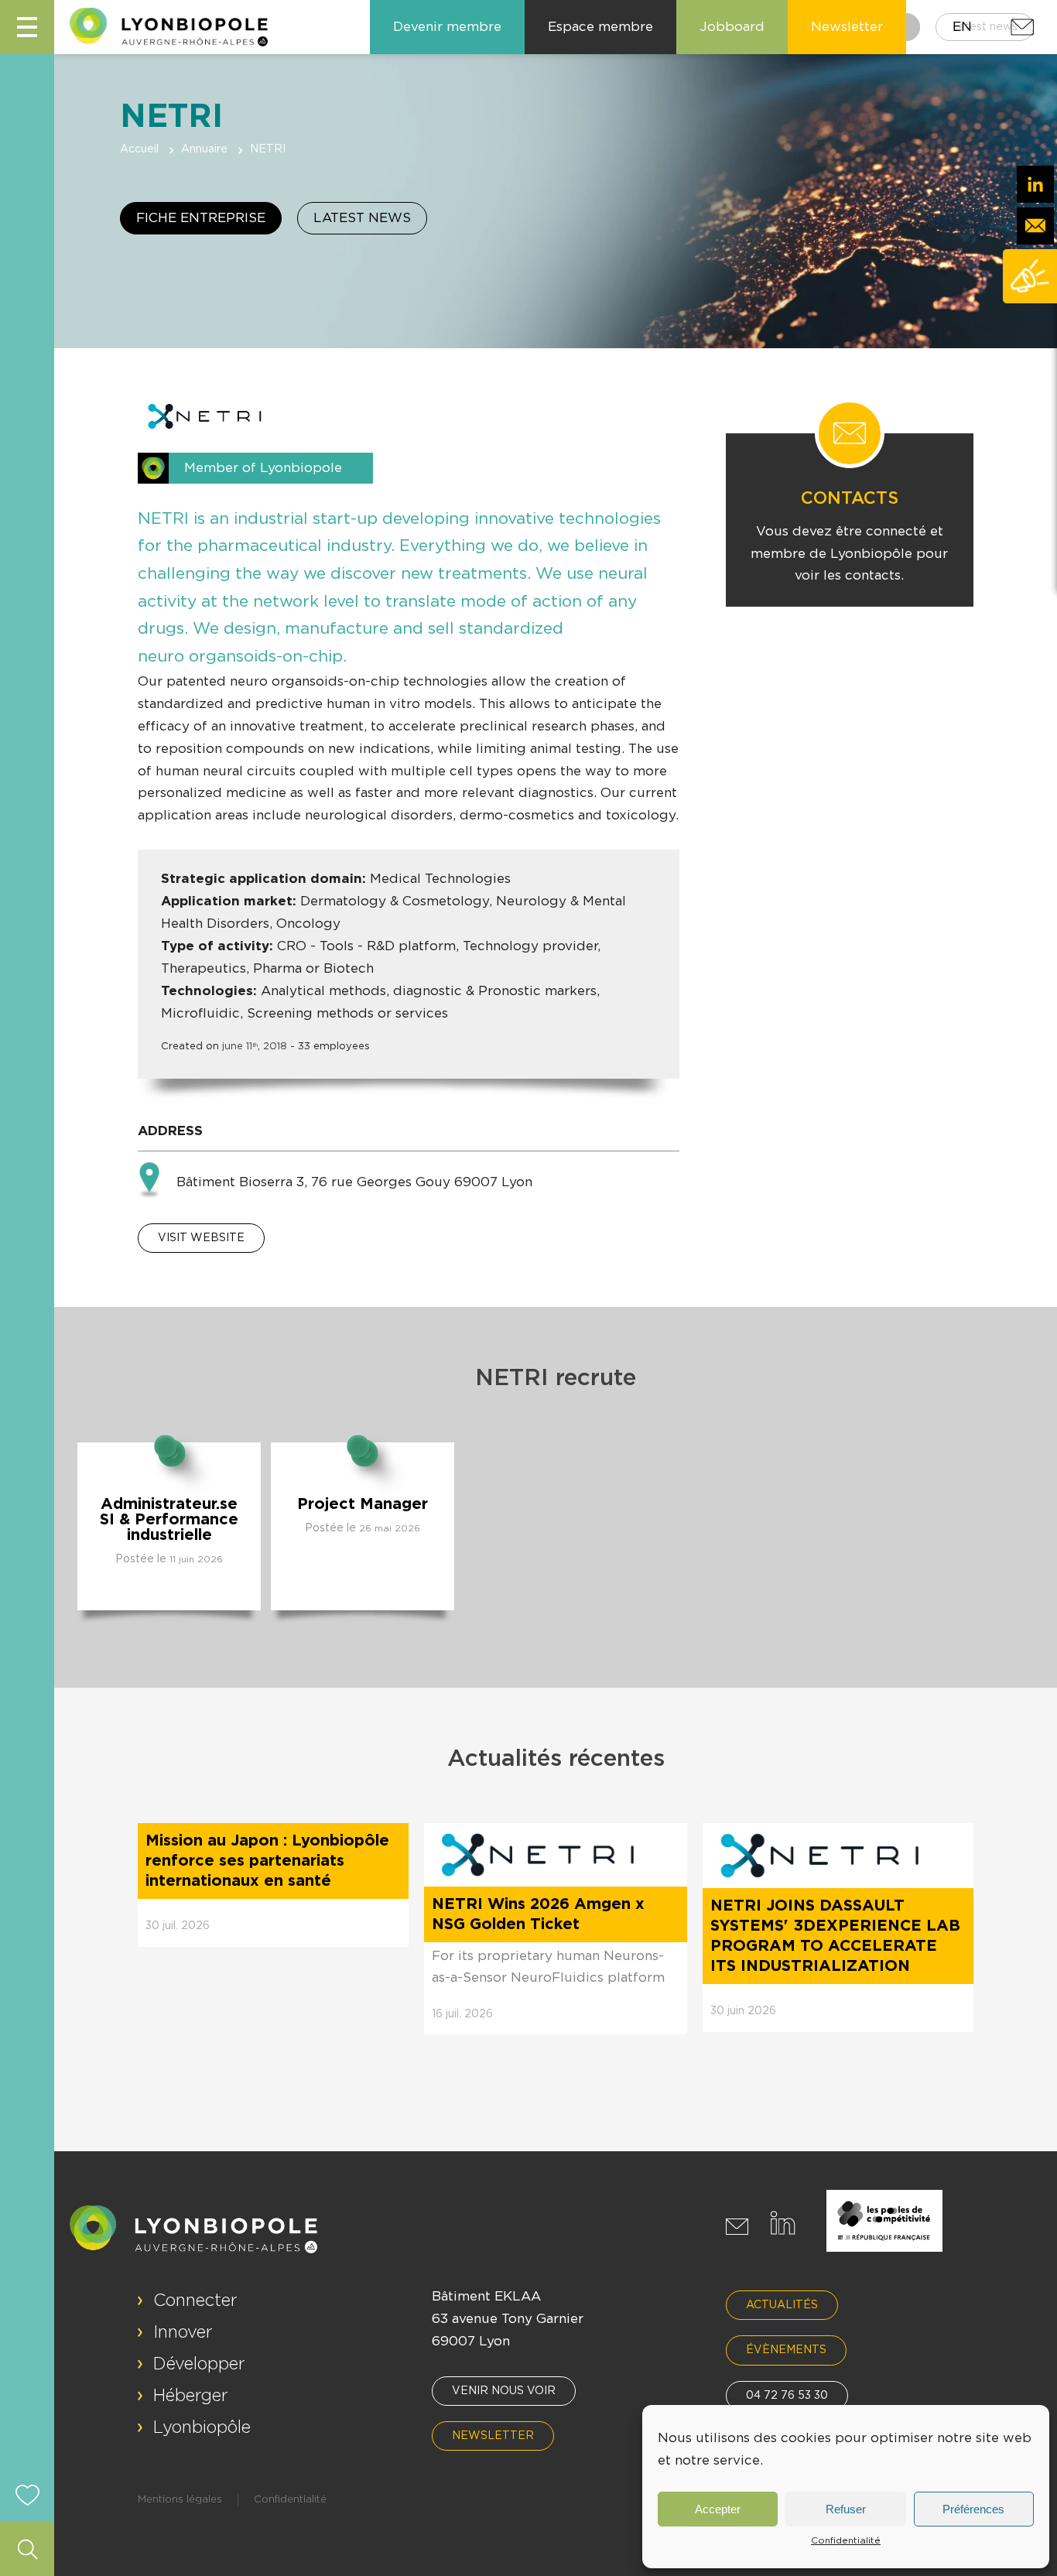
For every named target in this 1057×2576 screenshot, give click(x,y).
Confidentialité (846, 2540)
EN (962, 27)
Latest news (362, 218)
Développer (199, 2364)
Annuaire (204, 149)
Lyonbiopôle (202, 2427)
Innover (183, 2332)
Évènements (786, 2350)
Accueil (139, 149)
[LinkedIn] (1035, 184)
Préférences (973, 2509)
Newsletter (493, 2436)
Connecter (195, 2301)
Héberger (191, 2396)
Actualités (782, 2305)
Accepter (718, 2509)
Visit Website (201, 1238)
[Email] (1035, 226)
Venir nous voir (504, 2391)
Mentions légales (180, 2500)
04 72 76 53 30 (787, 2396)
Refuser (846, 2509)
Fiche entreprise (201, 218)
